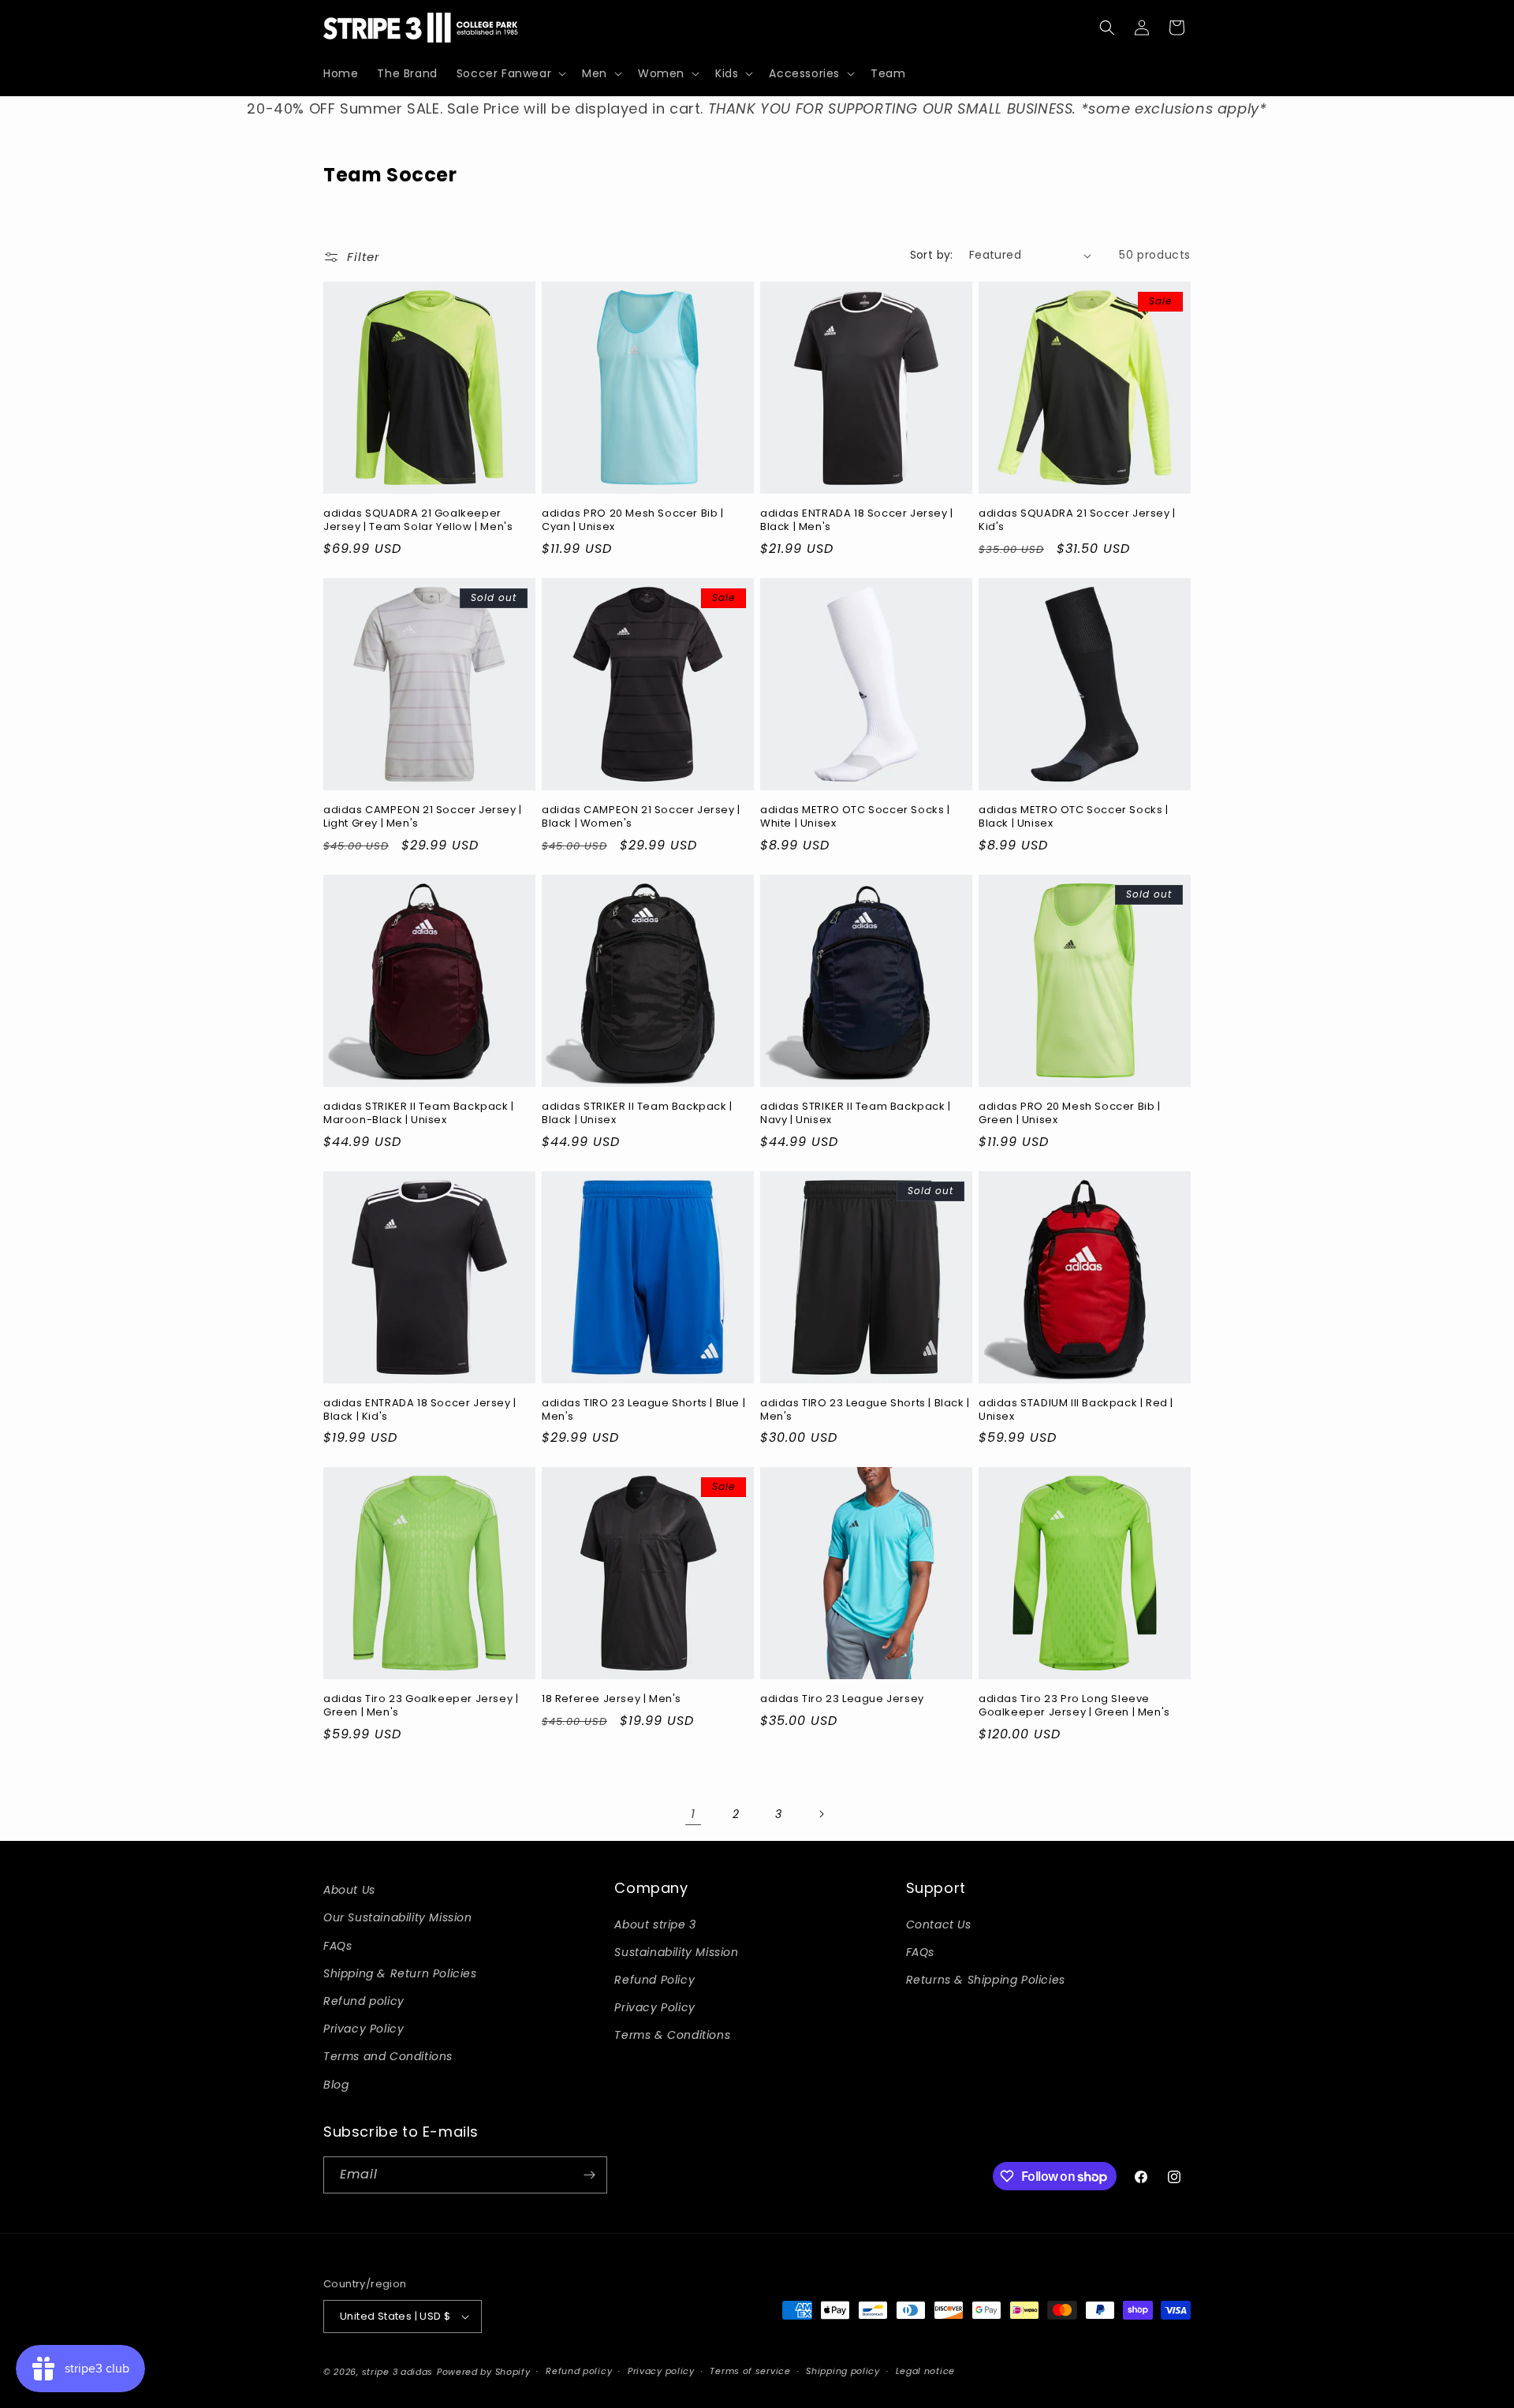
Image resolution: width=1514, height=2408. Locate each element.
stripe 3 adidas (398, 2372)
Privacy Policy (364, 2029)
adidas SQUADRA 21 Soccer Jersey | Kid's (1077, 521)
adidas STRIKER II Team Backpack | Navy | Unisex (856, 1114)
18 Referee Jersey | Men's (612, 1699)
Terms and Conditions (388, 2056)
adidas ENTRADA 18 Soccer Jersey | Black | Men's (857, 521)
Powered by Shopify (484, 2372)
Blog (336, 2085)
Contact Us (939, 1925)
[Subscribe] (589, 2175)
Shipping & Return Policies (400, 1973)
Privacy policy (661, 2371)
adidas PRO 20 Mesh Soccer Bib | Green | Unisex (1070, 1114)
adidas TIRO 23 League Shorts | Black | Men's (865, 1410)
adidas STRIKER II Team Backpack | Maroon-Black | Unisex (419, 1114)
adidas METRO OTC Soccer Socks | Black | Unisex (1074, 817)
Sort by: (932, 255)
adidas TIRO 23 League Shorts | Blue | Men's (643, 1410)
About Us (349, 1890)
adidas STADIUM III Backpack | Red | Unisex (1076, 1410)
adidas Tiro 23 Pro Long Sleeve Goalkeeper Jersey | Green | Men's (1074, 1706)
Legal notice (925, 2371)
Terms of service (750, 2371)
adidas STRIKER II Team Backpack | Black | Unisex (637, 1114)
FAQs (337, 1946)
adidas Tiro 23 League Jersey (842, 1699)
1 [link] (693, 1814)
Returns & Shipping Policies (986, 1980)
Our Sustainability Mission (398, 1917)
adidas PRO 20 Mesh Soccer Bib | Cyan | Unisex (633, 521)
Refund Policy (654, 1980)
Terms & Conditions (672, 2035)
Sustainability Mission (676, 1952)
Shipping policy (843, 2371)
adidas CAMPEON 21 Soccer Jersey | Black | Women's (641, 817)
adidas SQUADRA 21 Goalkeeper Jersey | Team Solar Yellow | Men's (418, 521)
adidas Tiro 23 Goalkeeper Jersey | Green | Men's (421, 1706)
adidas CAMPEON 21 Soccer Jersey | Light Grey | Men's (423, 817)
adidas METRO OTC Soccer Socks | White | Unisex (855, 817)
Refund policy (364, 2001)
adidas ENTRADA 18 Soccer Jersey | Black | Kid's (420, 1410)
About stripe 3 (655, 1925)
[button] (510, 73)
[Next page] (821, 1814)
